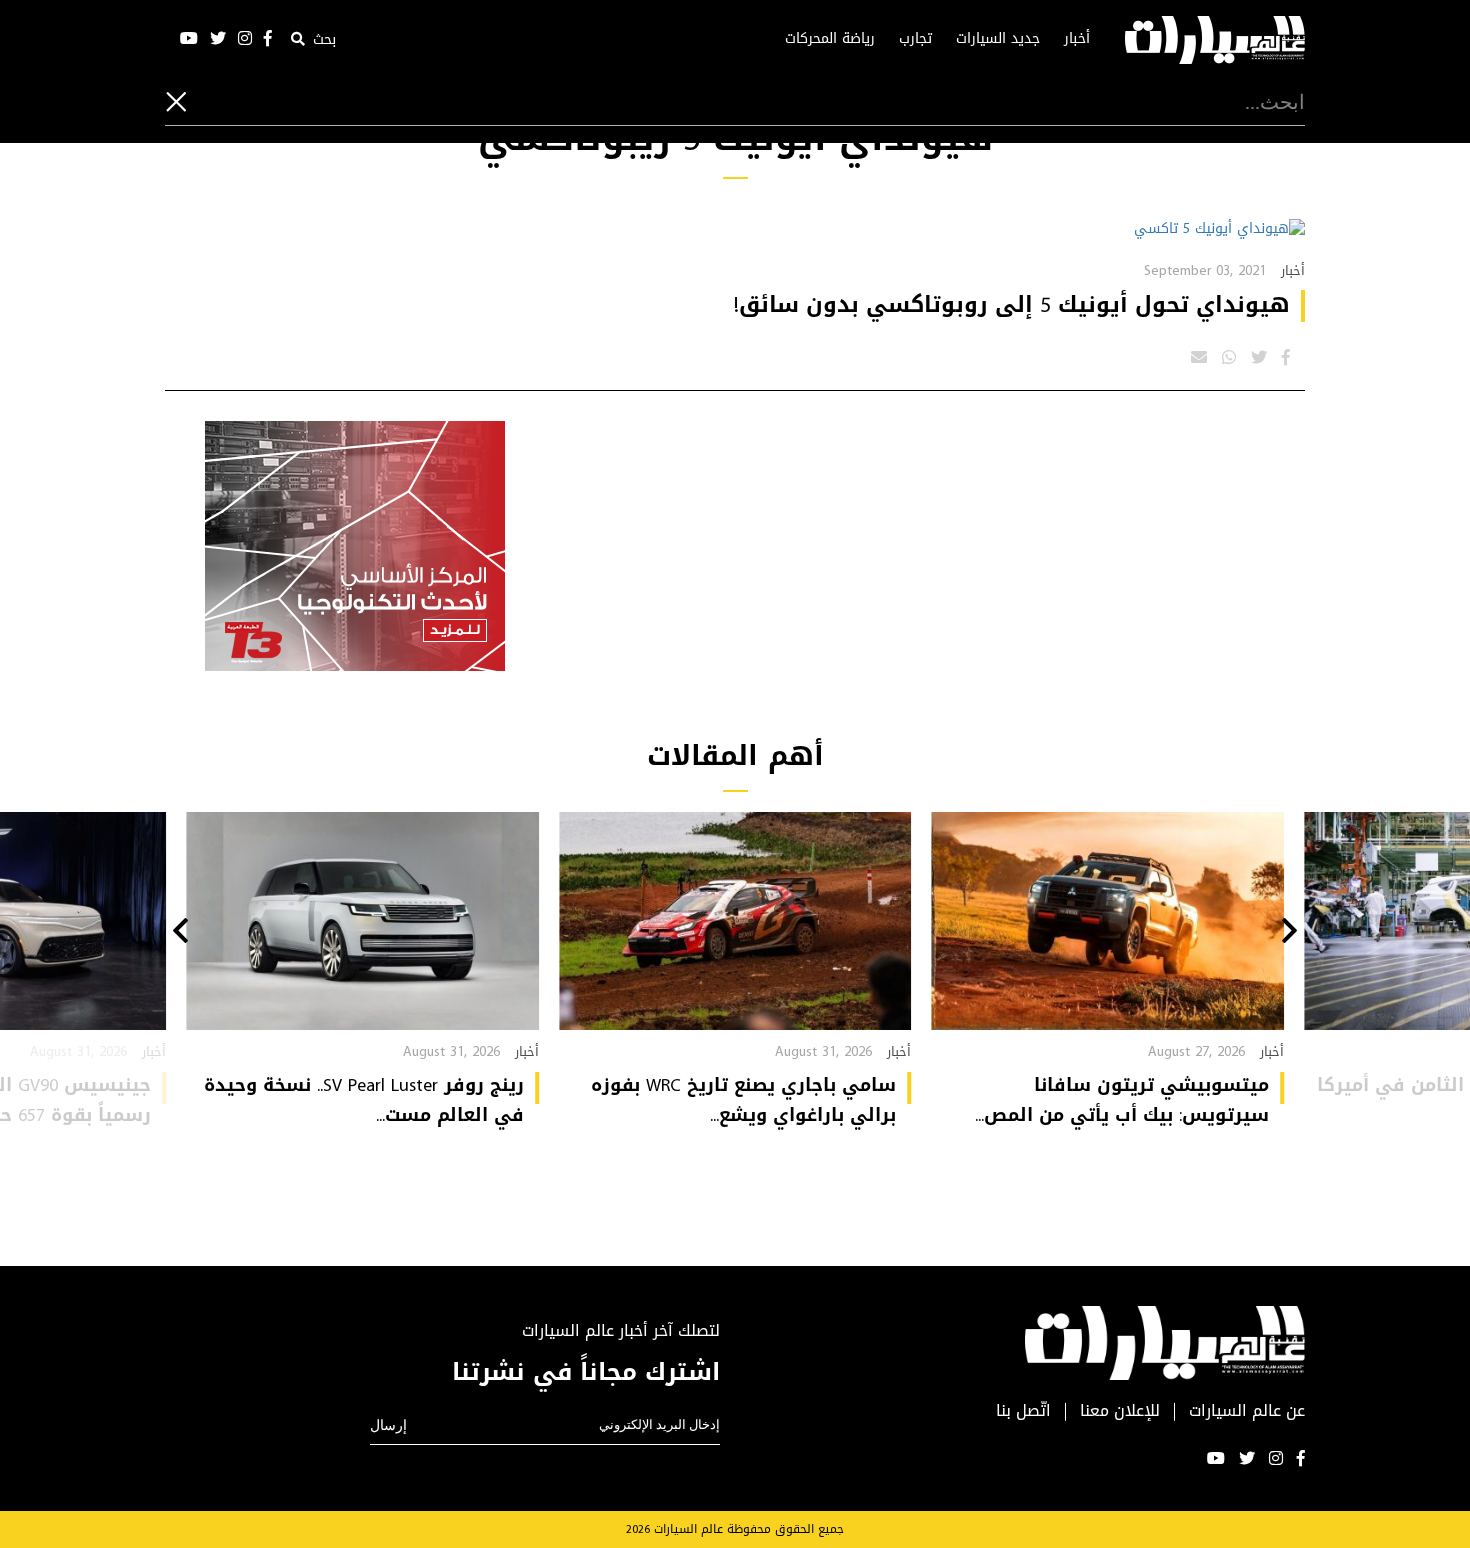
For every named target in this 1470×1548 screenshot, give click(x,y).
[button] (1289, 933)
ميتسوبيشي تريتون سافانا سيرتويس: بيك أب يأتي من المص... (1122, 1100)
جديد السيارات (998, 39)
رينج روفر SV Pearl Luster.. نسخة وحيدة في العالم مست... (364, 1100)
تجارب (915, 39)
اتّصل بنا (1023, 1411)
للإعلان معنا (1120, 1411)
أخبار (1077, 39)
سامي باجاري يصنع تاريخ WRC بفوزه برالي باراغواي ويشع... (743, 1100)
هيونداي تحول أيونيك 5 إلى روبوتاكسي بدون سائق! (1012, 305)
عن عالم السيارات (1247, 1411)
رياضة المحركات (830, 39)
